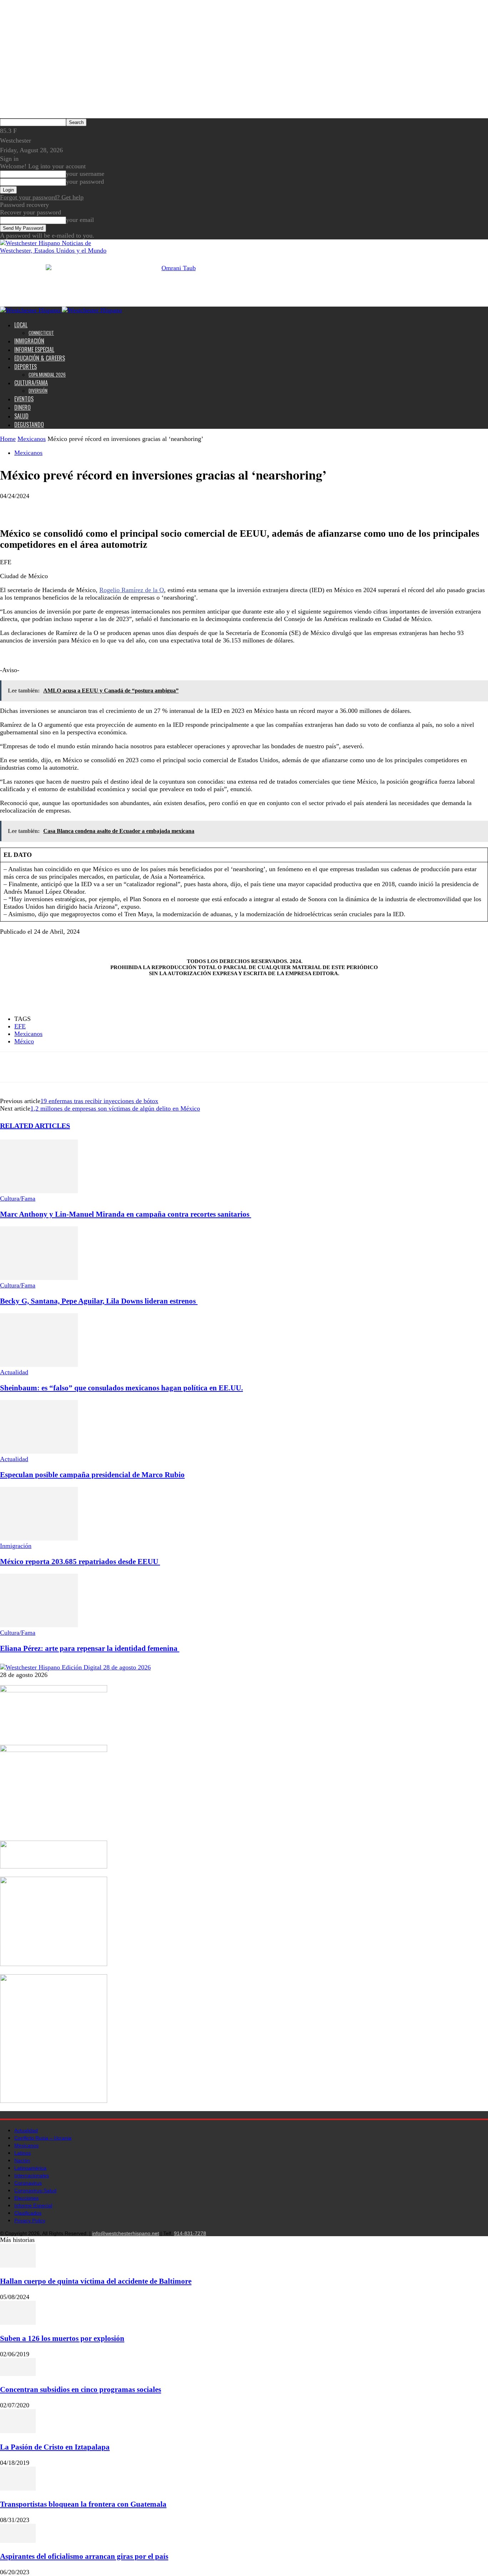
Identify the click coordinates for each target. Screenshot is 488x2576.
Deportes (26, 367)
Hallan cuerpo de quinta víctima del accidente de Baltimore (96, 2281)
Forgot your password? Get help (42, 197)
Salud (21, 416)
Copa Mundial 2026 (47, 374)
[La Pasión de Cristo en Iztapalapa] (18, 2431)
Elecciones (26, 2198)
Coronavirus (28, 2183)
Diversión (38, 391)
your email (80, 220)
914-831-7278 (190, 2233)
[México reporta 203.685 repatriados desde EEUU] (39, 1538)
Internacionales (32, 2175)
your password (85, 182)
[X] (38, 507)
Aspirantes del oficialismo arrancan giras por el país (84, 2556)
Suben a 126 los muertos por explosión (62, 2338)
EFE (20, 1026)
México (24, 1041)
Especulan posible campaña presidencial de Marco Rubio (92, 1475)
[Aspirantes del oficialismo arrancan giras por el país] (18, 2541)
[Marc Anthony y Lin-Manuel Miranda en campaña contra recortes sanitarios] (39, 1191)
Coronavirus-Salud (35, 2190)
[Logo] (31, 310)
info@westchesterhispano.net (126, 2233)
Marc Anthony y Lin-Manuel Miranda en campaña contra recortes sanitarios (126, 1214)
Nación (22, 2160)
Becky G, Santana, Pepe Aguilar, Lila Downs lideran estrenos (99, 1301)
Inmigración (29, 341)
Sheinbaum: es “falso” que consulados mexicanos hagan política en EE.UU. (121, 1388)
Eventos (24, 399)
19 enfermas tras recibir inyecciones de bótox (99, 1101)
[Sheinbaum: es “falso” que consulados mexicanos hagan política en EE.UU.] (39, 1365)
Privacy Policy (30, 2220)
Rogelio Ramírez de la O (132, 590)
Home (8, 439)
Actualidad (14, 1372)
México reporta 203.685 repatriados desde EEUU (80, 1562)
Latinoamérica (30, 2168)
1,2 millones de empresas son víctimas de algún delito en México (115, 1108)
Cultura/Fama (31, 383)
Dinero (23, 407)
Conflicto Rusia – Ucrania (43, 2138)
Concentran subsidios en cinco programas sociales (81, 2389)
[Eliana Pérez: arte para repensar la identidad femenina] (39, 1625)
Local (21, 325)
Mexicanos (32, 439)
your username (85, 174)
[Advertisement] (103, 661)
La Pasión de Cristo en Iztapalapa (55, 2447)
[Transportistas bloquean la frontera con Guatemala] (18, 2488)
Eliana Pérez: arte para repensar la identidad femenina (90, 1648)
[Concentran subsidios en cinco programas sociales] (18, 2374)
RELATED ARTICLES (35, 1126)
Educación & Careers (40, 358)
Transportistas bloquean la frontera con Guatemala (83, 2504)
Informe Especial (34, 349)
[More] (64, 507)
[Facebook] (12, 507)
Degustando (29, 425)
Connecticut (41, 333)
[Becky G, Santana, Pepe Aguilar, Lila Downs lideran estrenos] (39, 1278)
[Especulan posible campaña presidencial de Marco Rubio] (39, 1451)
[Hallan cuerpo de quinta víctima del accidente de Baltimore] (18, 2265)
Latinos (23, 2153)
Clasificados (28, 2213)
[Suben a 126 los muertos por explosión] (18, 2323)
